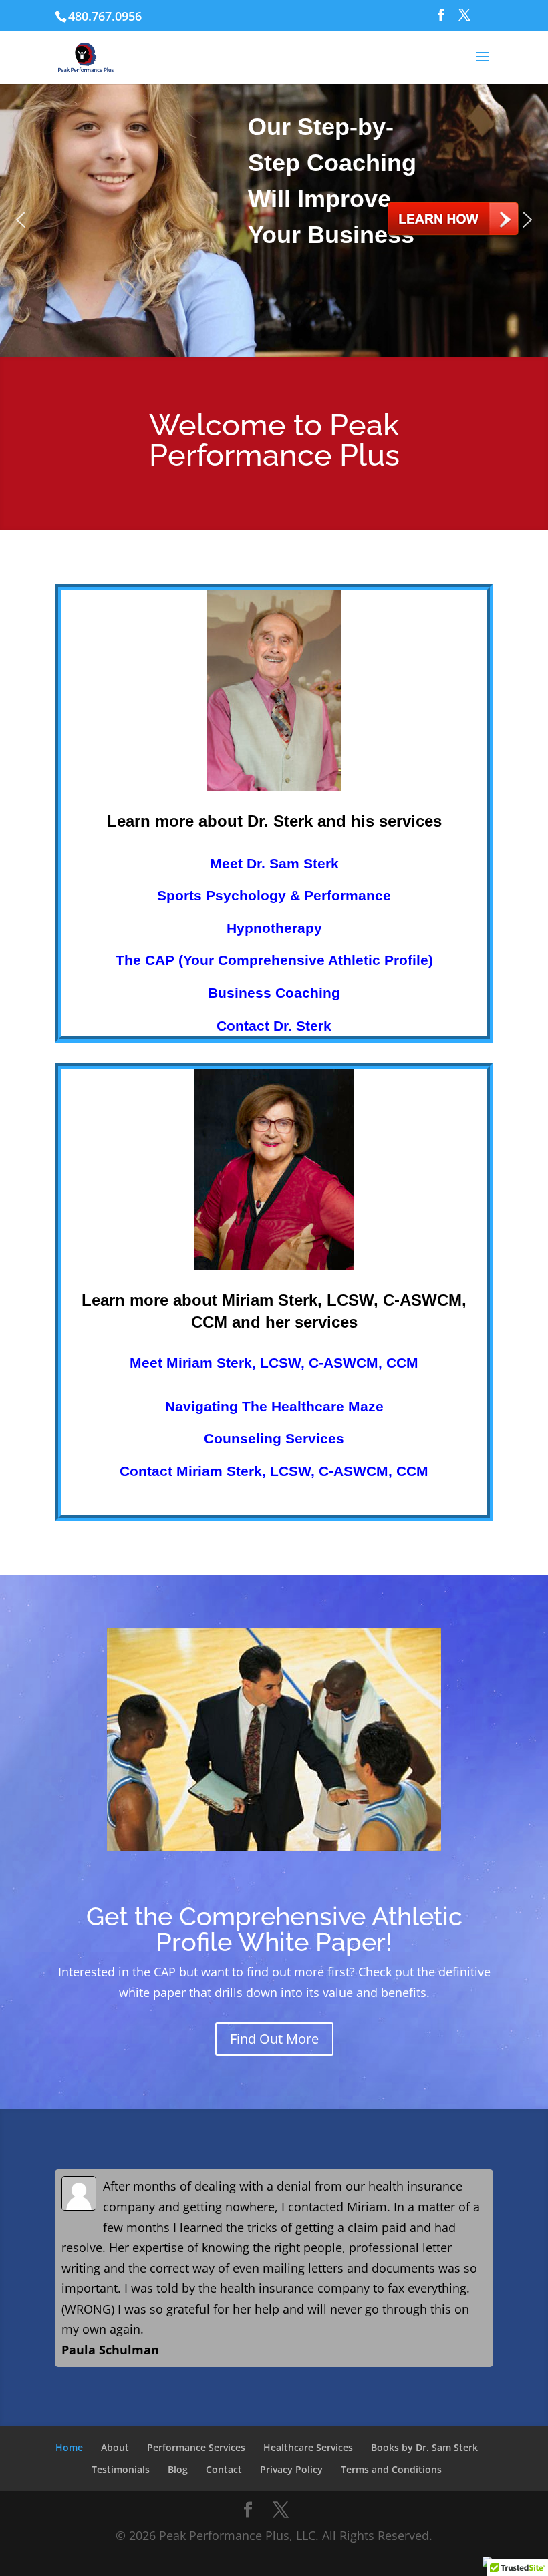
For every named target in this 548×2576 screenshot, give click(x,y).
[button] (21, 220)
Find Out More (274, 2039)
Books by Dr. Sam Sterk (424, 2447)
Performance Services (196, 2447)
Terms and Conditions (391, 2469)
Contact (224, 2469)
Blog (178, 2469)
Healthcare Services (308, 2447)
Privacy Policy (291, 2469)
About (115, 2447)
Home (69, 2447)
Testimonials (121, 2469)
